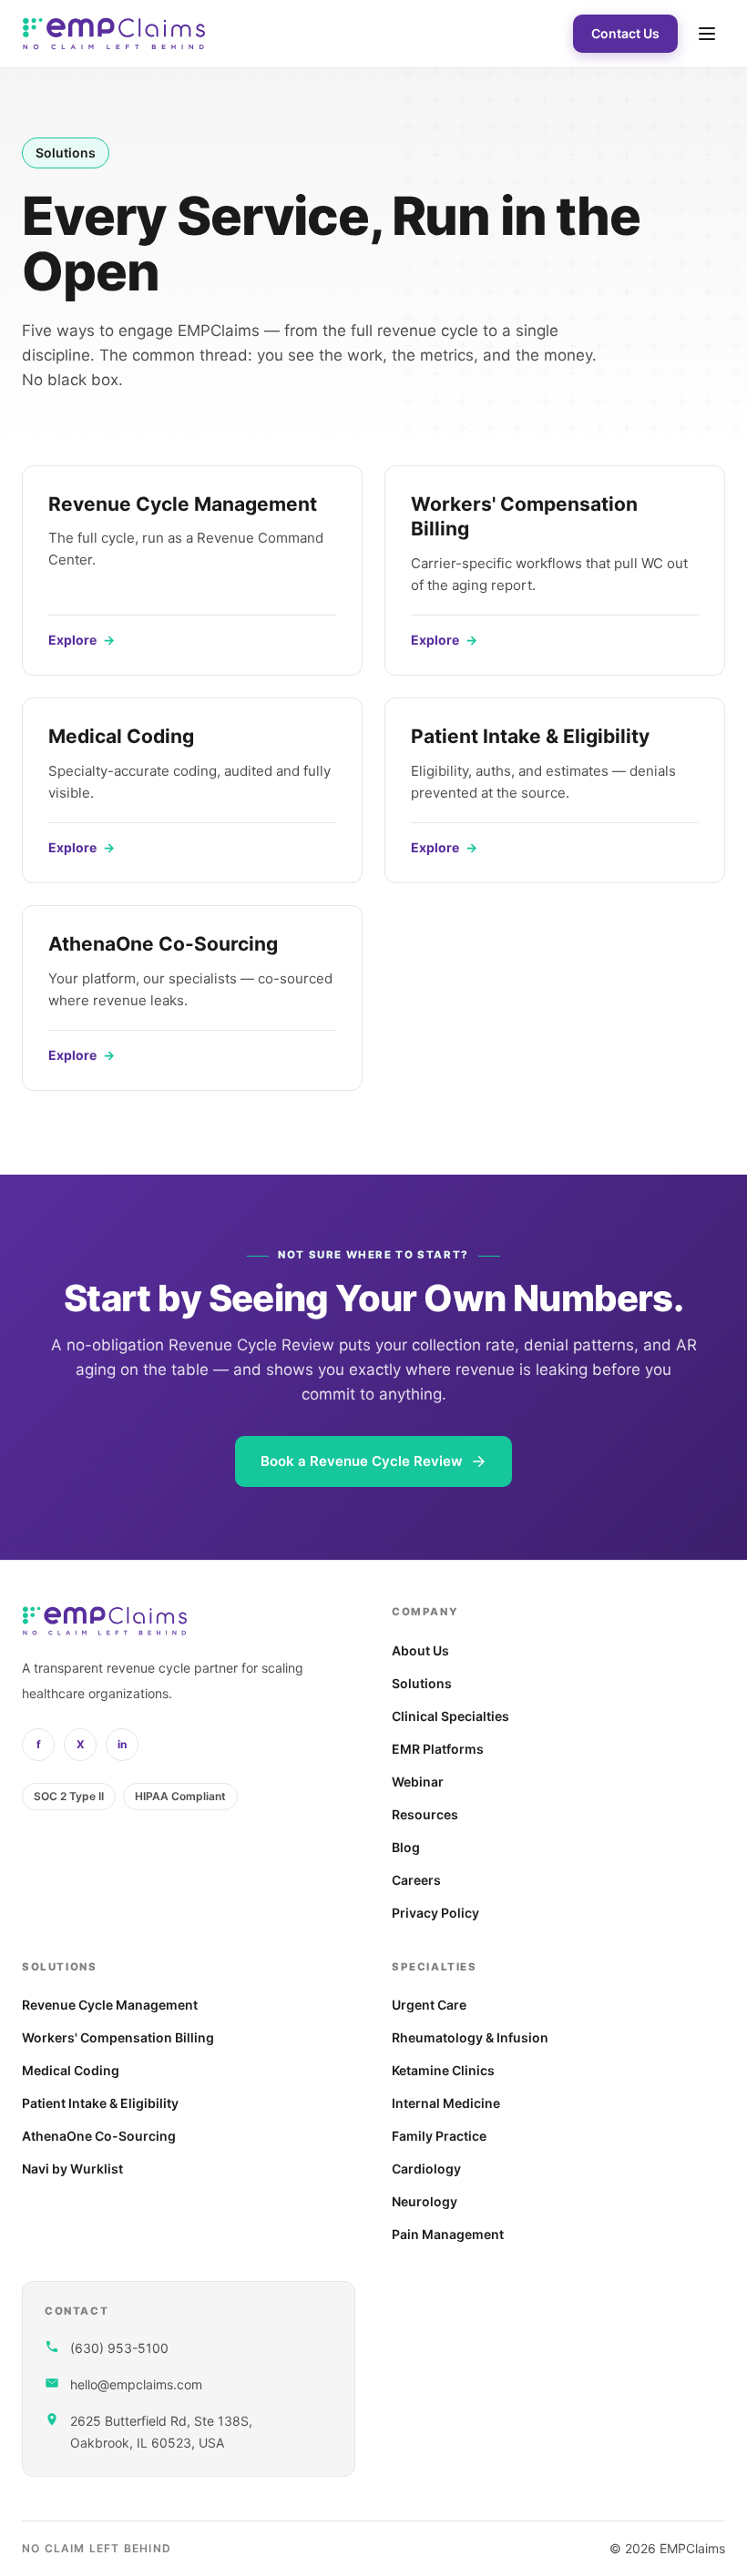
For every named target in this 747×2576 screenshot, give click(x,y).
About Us (420, 1650)
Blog (406, 1847)
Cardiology (426, 2169)
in (122, 1744)
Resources (425, 1814)
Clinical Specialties (450, 1716)
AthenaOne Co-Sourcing (99, 2136)
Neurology (425, 2201)
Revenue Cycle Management (110, 2005)
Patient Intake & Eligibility (100, 2103)
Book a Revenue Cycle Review (362, 1461)
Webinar (418, 1782)
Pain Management (448, 2234)
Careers (416, 1880)
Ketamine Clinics (443, 2070)
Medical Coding (71, 2070)
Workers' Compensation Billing (118, 2037)
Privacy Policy (435, 1913)
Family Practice (439, 2136)
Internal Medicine (446, 2103)
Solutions (422, 1683)
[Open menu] (707, 34)
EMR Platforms (438, 1749)
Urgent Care (429, 2005)
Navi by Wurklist (72, 2169)
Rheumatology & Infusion (470, 2037)
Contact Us (625, 33)
